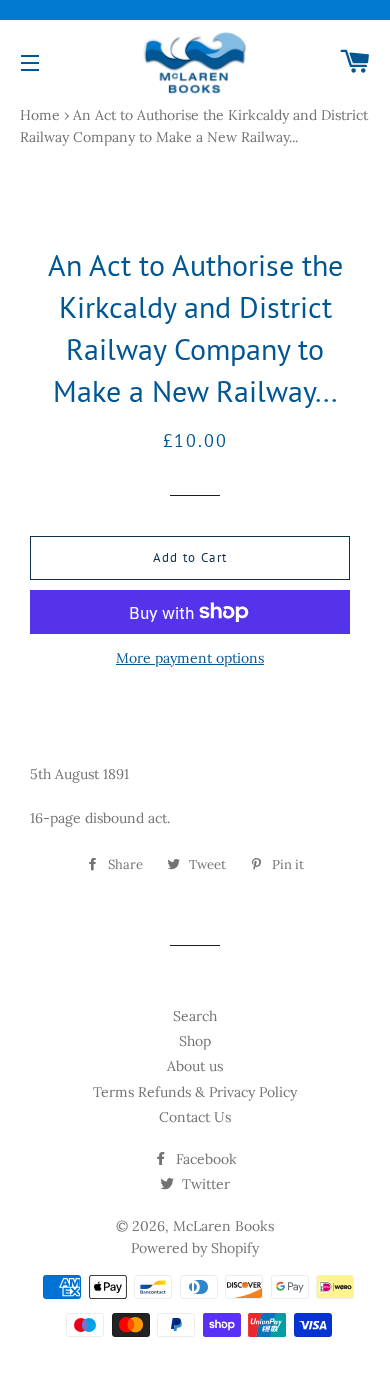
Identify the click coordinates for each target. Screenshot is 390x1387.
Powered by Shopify (195, 1248)
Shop (195, 1041)
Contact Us (195, 1117)
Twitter (204, 1184)
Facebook (204, 1159)
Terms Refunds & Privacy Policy (195, 1092)
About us (195, 1066)
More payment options (190, 658)
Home (40, 115)
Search (195, 1016)
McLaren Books (223, 1226)
